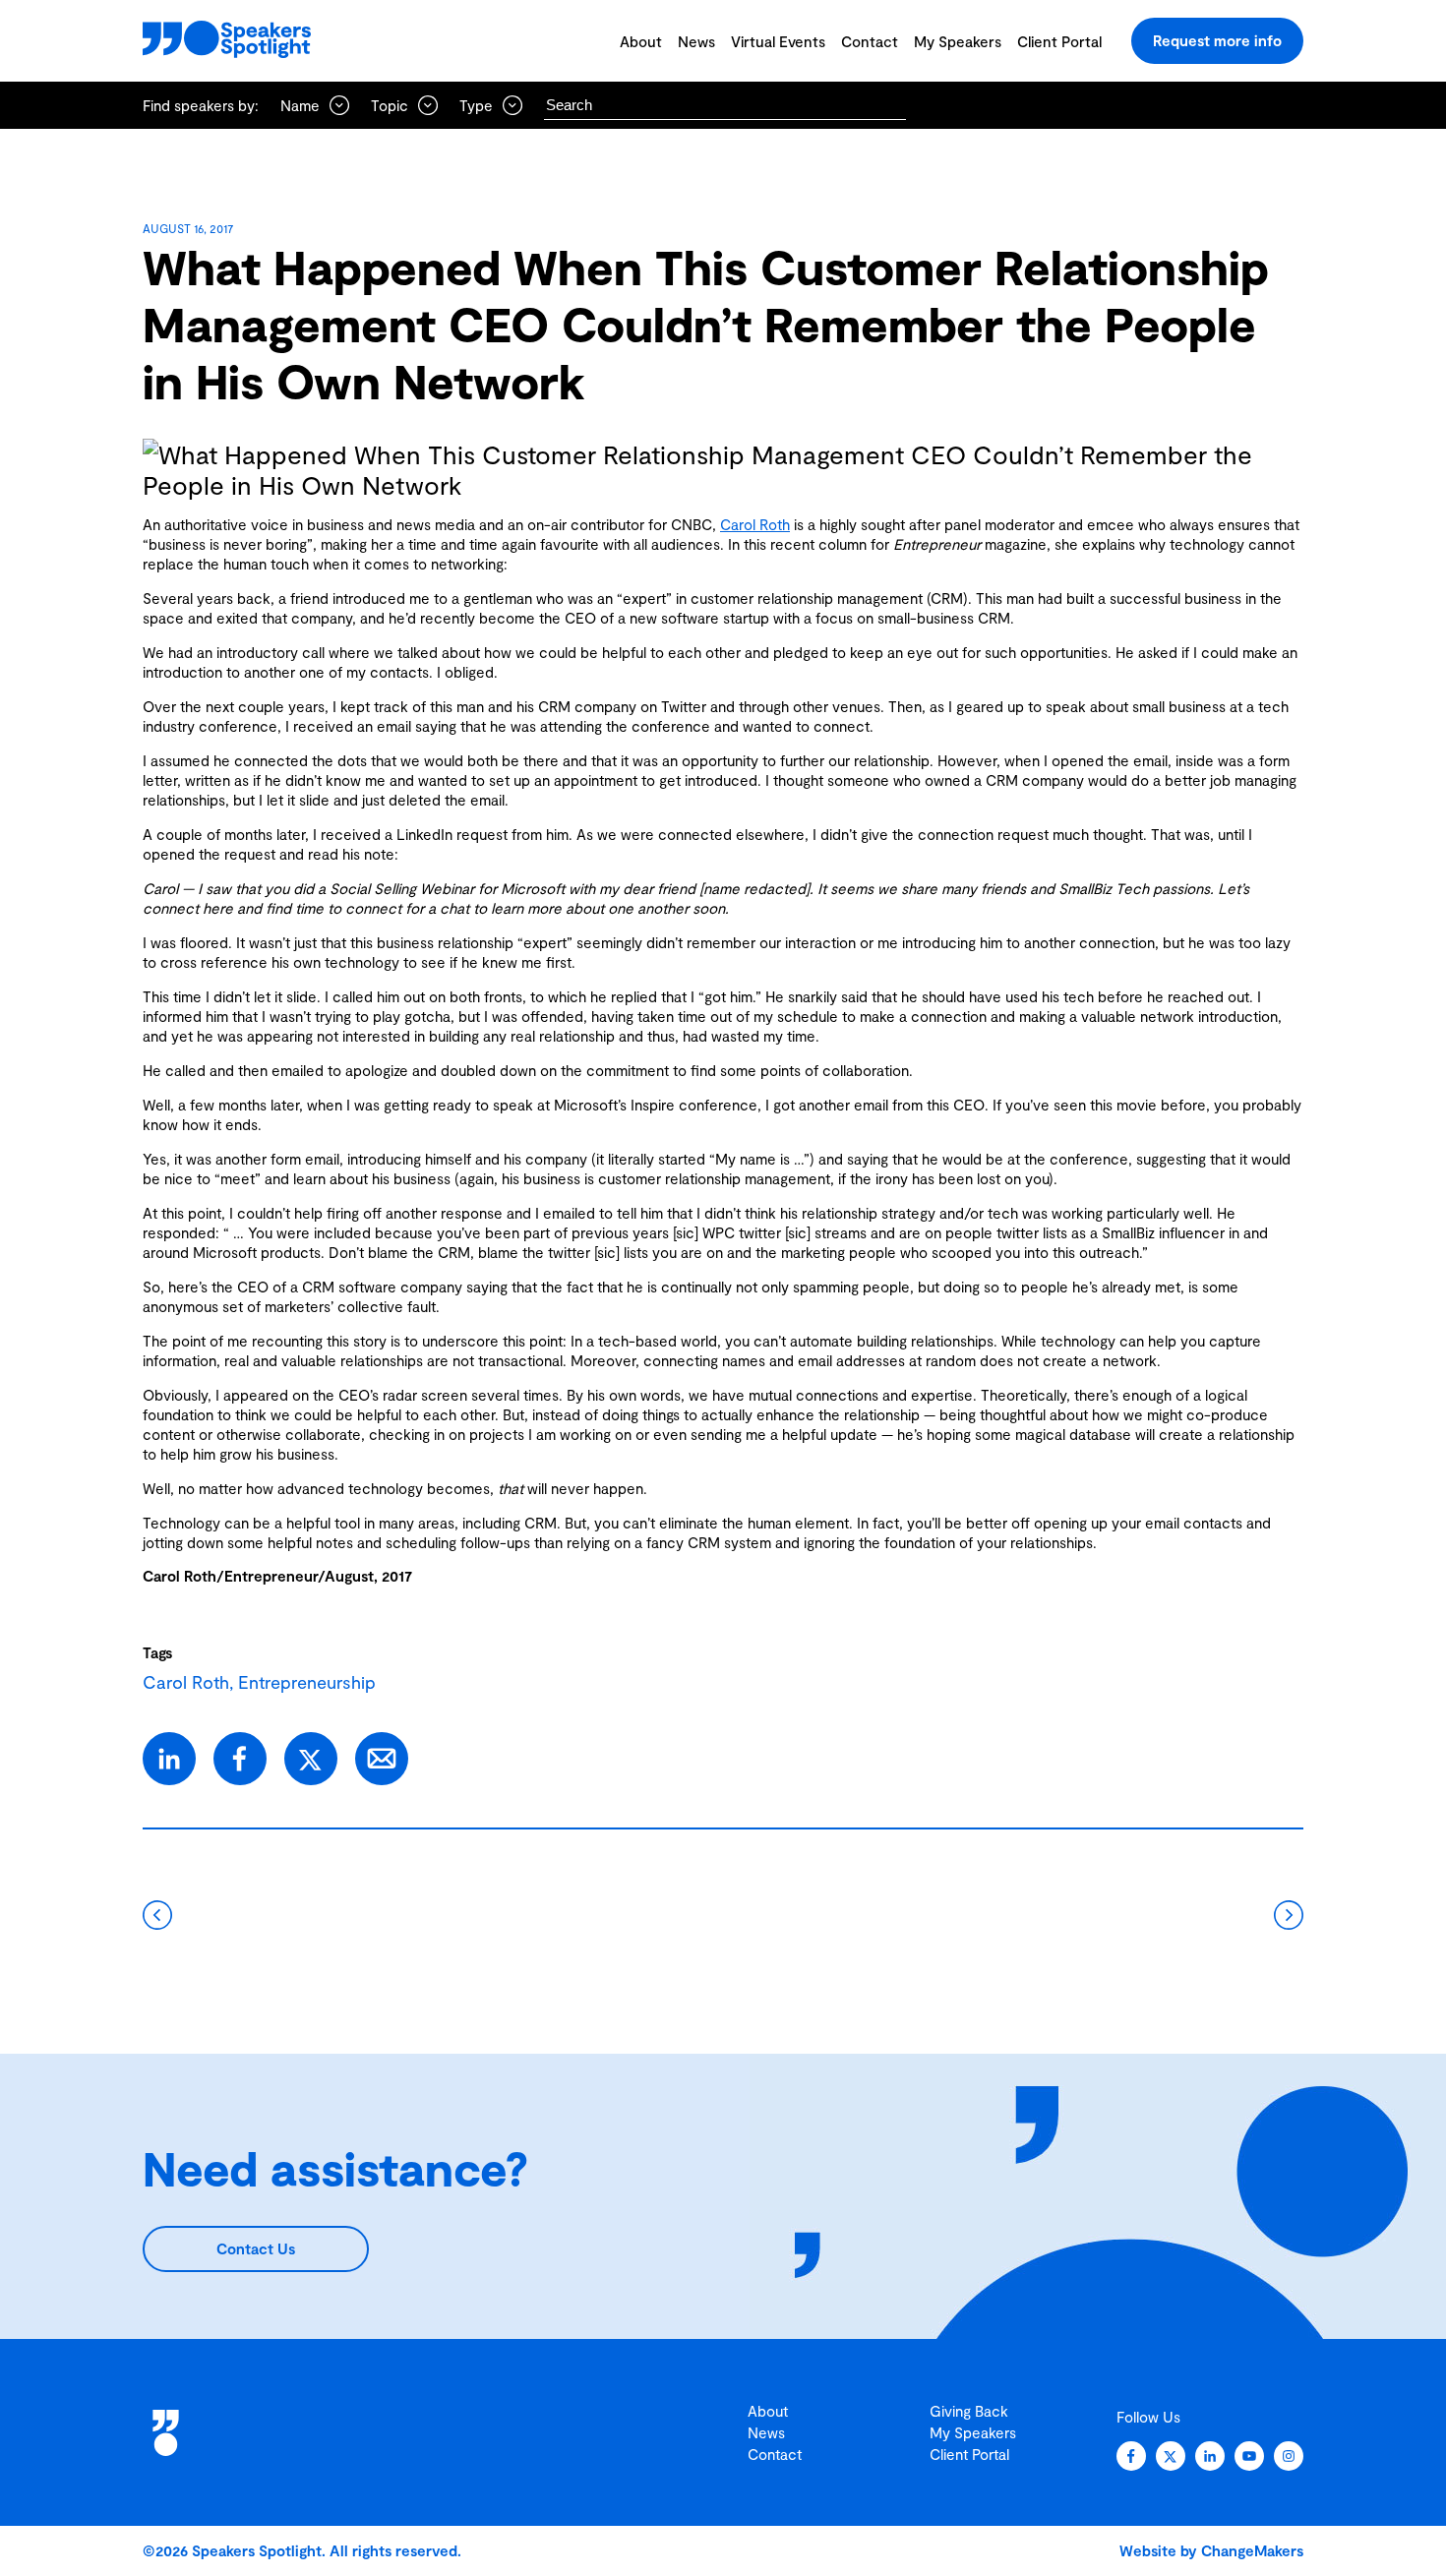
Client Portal (1059, 41)
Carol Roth (755, 524)
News (696, 41)
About (641, 41)
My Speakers (958, 41)
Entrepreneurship (307, 1682)
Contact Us (256, 2248)
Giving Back (969, 2411)
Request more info (1217, 40)
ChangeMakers (1252, 2550)
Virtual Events (778, 41)
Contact (870, 41)
